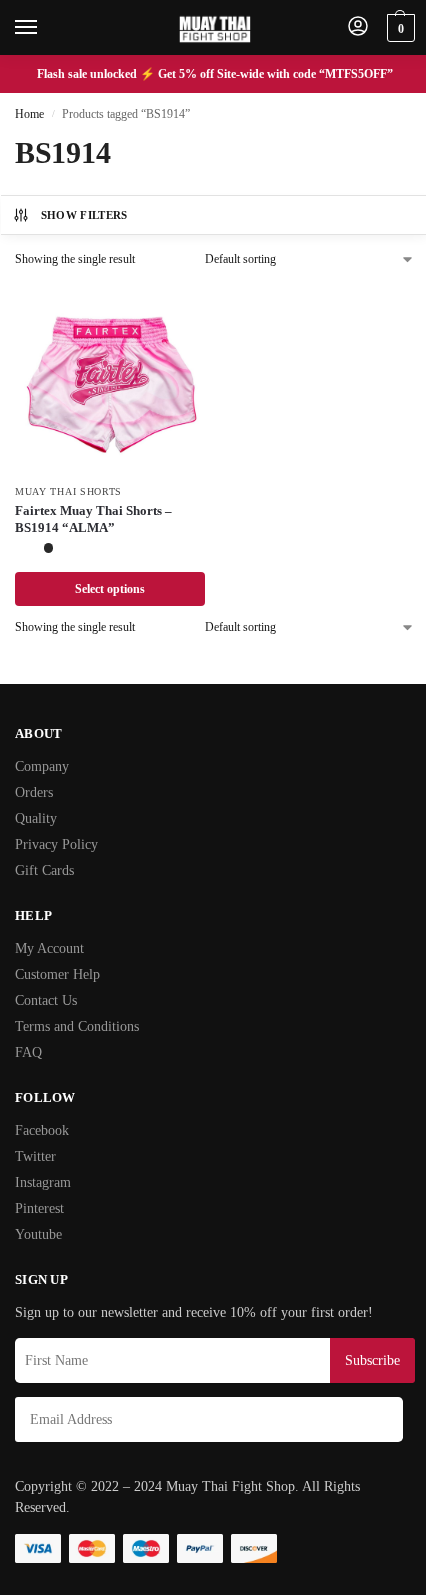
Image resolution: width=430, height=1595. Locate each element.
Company (42, 766)
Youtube (38, 1234)
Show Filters (84, 215)
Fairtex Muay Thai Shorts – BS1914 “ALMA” (93, 519)
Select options (110, 589)
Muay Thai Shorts (68, 491)
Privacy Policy (56, 844)
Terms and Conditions (77, 1026)
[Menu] (45, 28)
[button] (398, 28)
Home (29, 114)
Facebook (42, 1130)
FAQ (28, 1052)
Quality (36, 818)
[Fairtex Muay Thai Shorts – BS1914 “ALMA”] (110, 378)
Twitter (35, 1156)
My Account (49, 948)
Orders (34, 792)
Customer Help (57, 974)
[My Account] (358, 27)
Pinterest (39, 1208)
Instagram (43, 1182)
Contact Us (46, 1000)
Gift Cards (44, 870)
